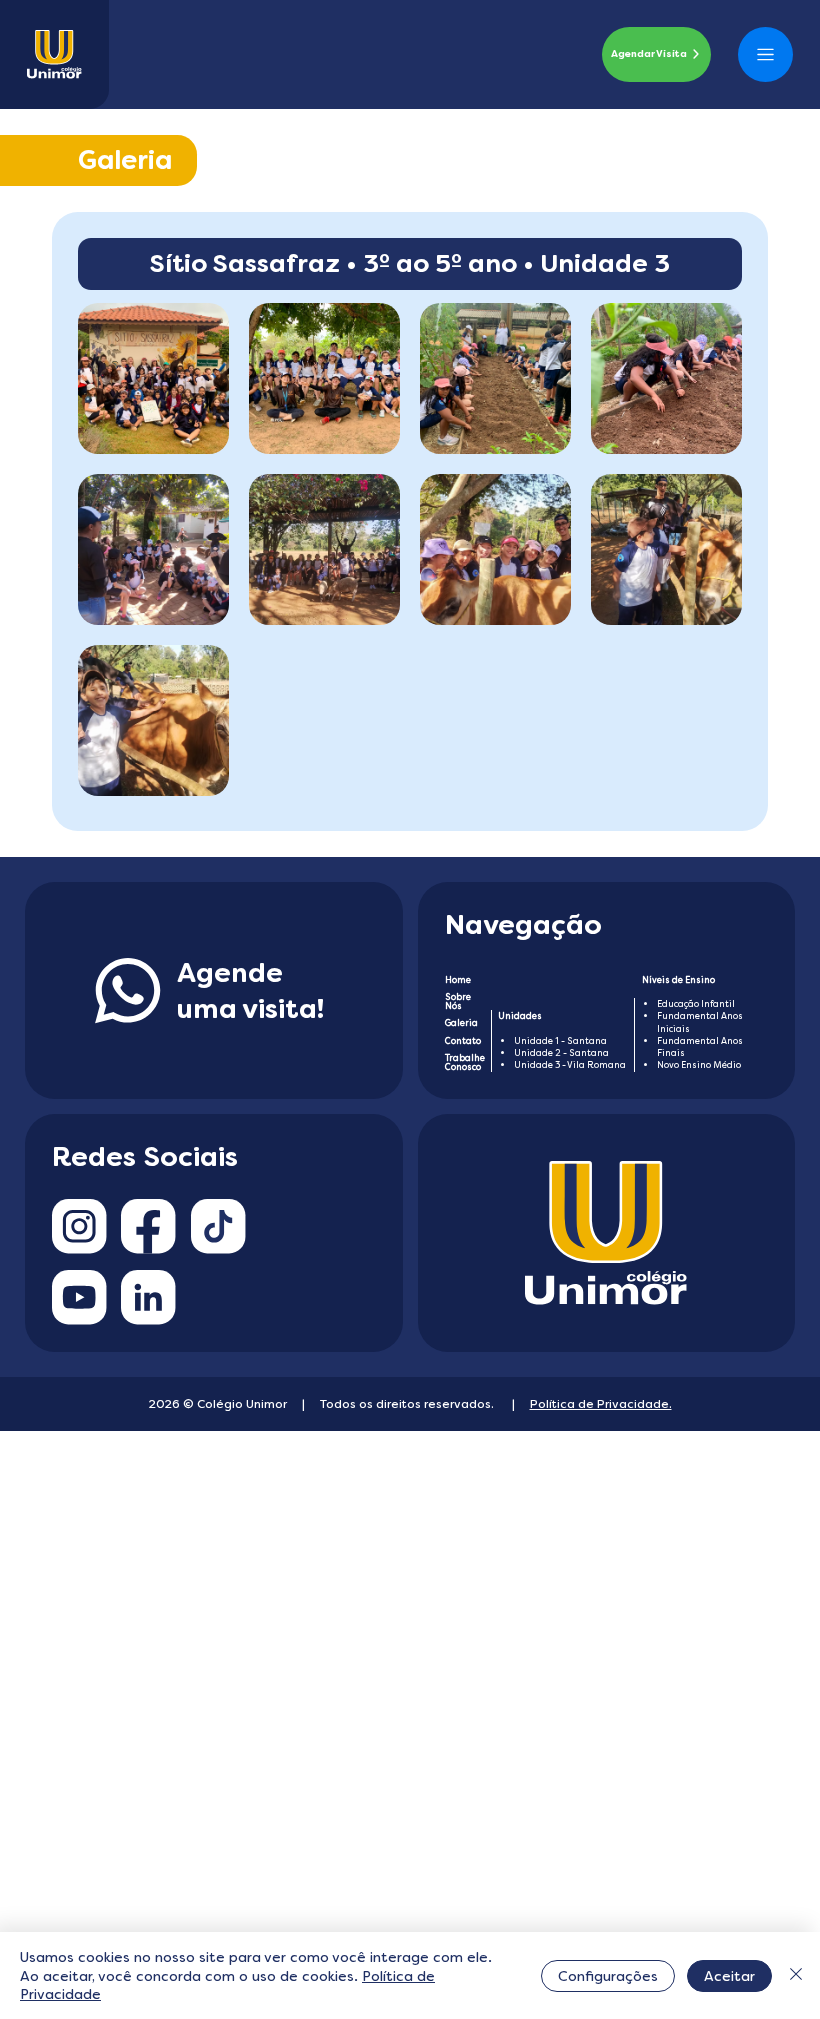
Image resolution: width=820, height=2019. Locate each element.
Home (458, 980)
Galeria (461, 1023)
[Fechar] (796, 1975)
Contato (463, 1041)
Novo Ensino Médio (699, 1065)
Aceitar (729, 1976)
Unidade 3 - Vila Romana (570, 1065)
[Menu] (765, 55)
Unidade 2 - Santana (561, 1053)
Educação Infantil (696, 1004)
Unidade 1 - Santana (560, 1041)
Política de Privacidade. (601, 1404)
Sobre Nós (458, 1001)
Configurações (608, 1976)
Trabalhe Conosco (465, 1062)
